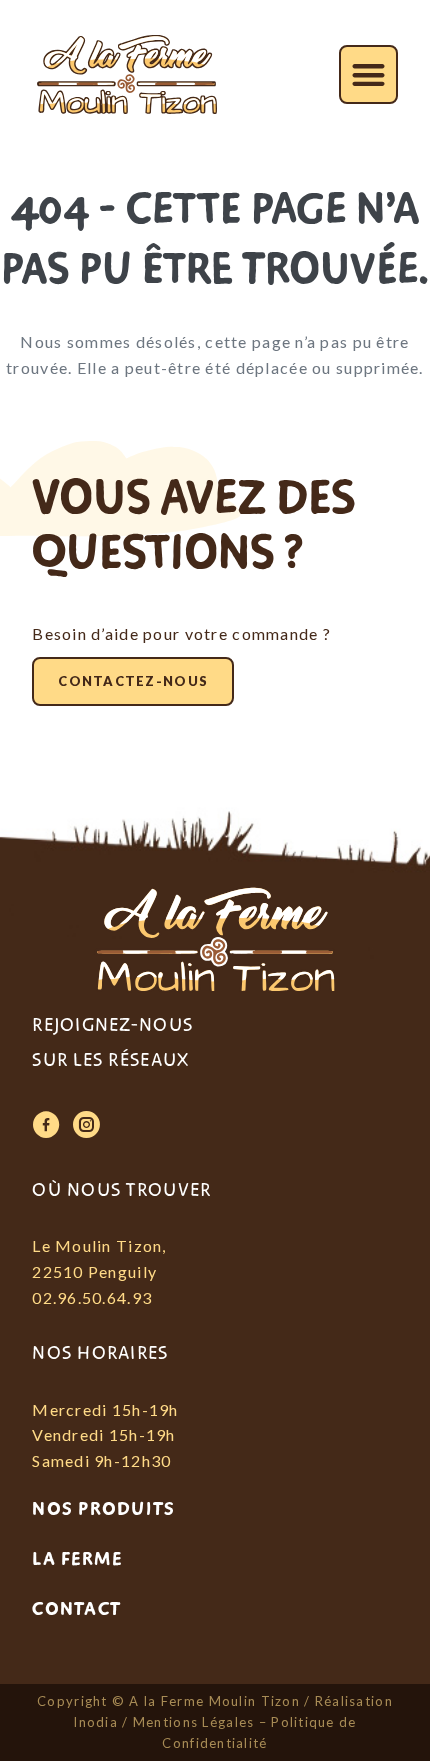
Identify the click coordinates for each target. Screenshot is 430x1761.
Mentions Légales (193, 1722)
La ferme (77, 1559)
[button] (368, 74)
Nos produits (103, 1509)
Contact (76, 1609)
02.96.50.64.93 (92, 1297)
